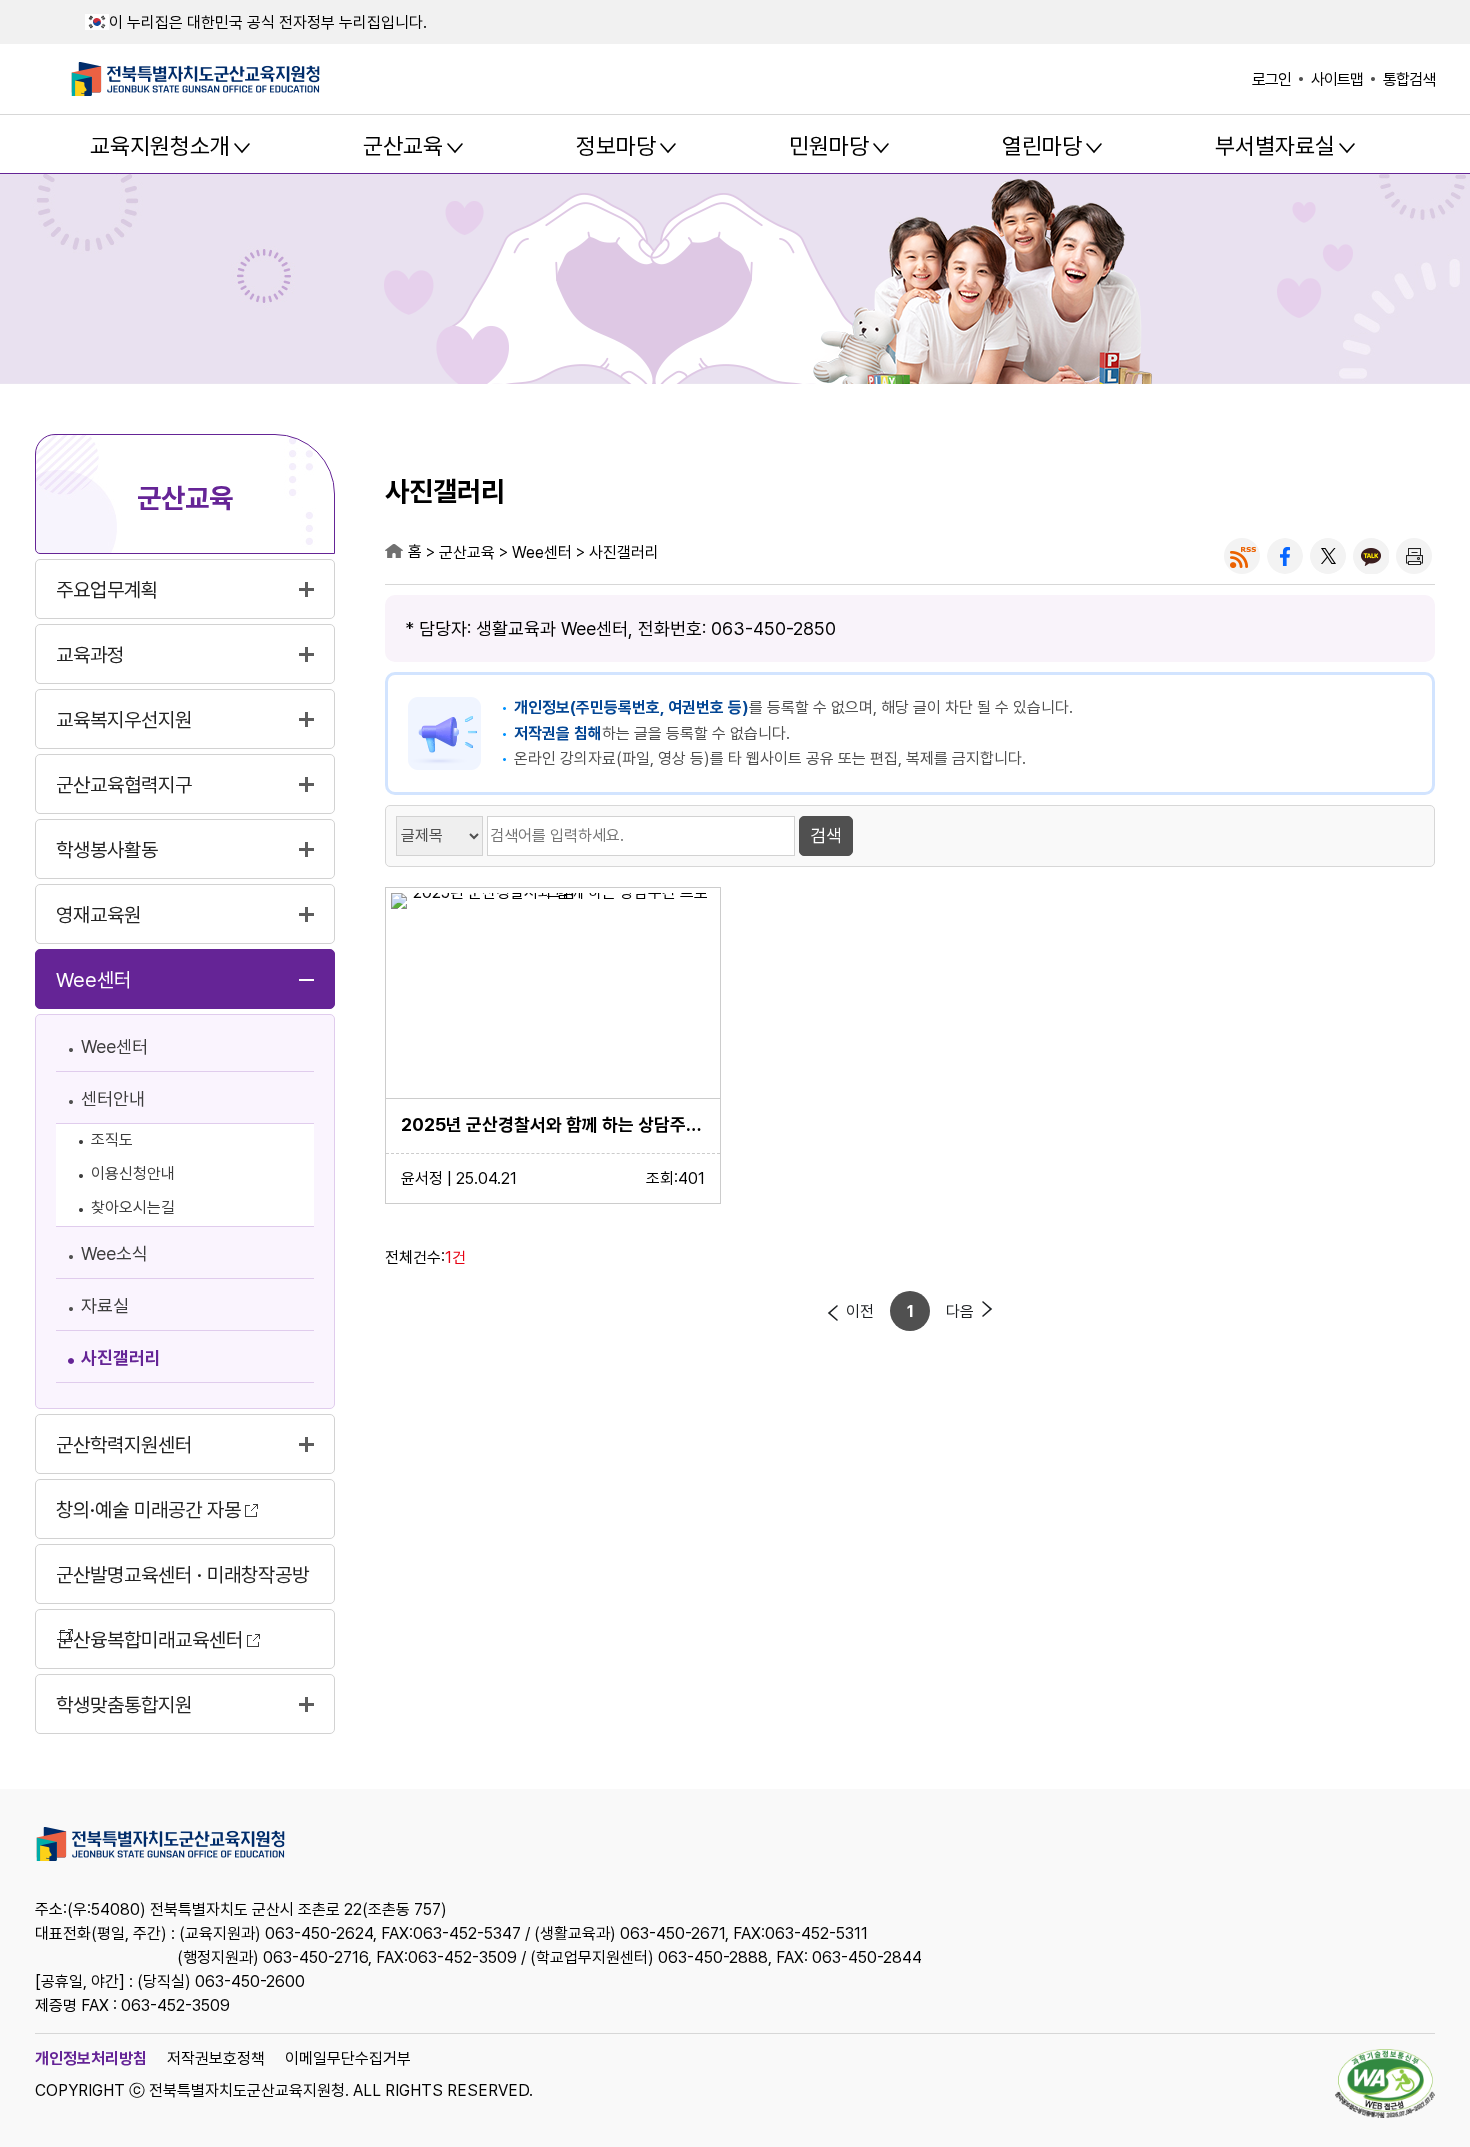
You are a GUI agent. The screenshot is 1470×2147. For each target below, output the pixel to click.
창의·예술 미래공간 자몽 (148, 1510)
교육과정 (90, 655)
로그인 (1271, 79)
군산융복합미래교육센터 (149, 1640)
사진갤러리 (121, 1357)
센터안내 (113, 1098)
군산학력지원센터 (124, 1445)
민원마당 (829, 146)
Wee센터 (93, 980)
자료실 (105, 1305)
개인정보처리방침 (91, 2058)
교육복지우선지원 (124, 720)
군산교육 (403, 146)
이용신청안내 (133, 1173)
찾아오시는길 (133, 1207)
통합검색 (1409, 79)
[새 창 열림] (1242, 556)
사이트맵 (1337, 79)
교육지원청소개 (160, 146)
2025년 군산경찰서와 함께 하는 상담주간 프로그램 (553, 1124)
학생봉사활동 (107, 850)
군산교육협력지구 (124, 785)
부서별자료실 (1275, 146)
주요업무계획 (107, 590)
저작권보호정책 (216, 2058)
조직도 (112, 1139)
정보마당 (616, 146)
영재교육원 (98, 915)
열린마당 (1042, 146)
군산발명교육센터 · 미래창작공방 (182, 1575)
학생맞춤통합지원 (124, 1705)
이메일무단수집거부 (348, 2058)
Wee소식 (114, 1253)
